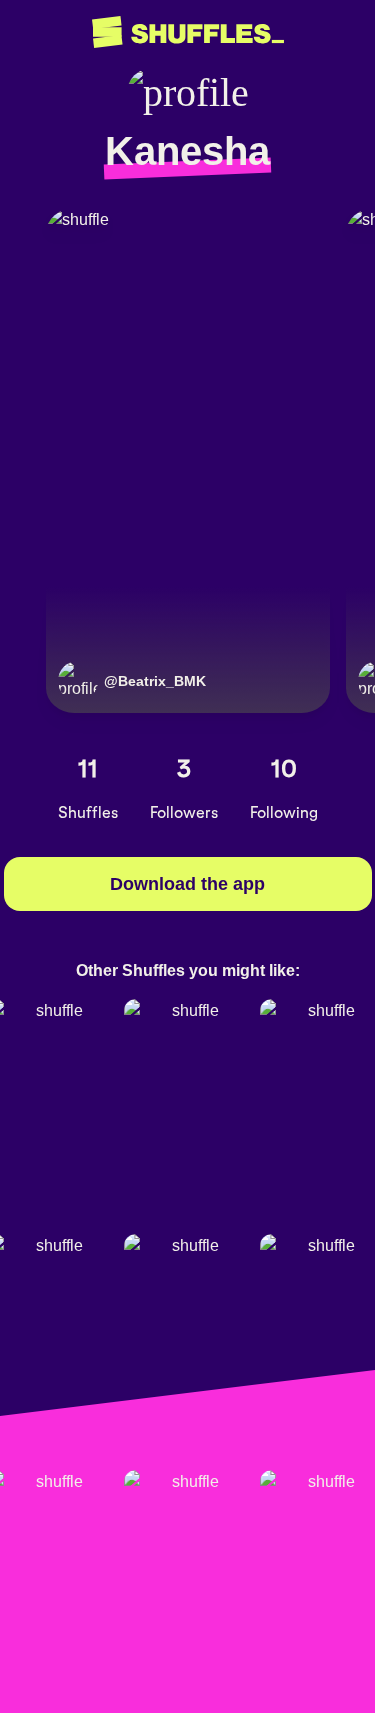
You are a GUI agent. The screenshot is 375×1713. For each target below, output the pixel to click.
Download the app (187, 884)
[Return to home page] (188, 32)
